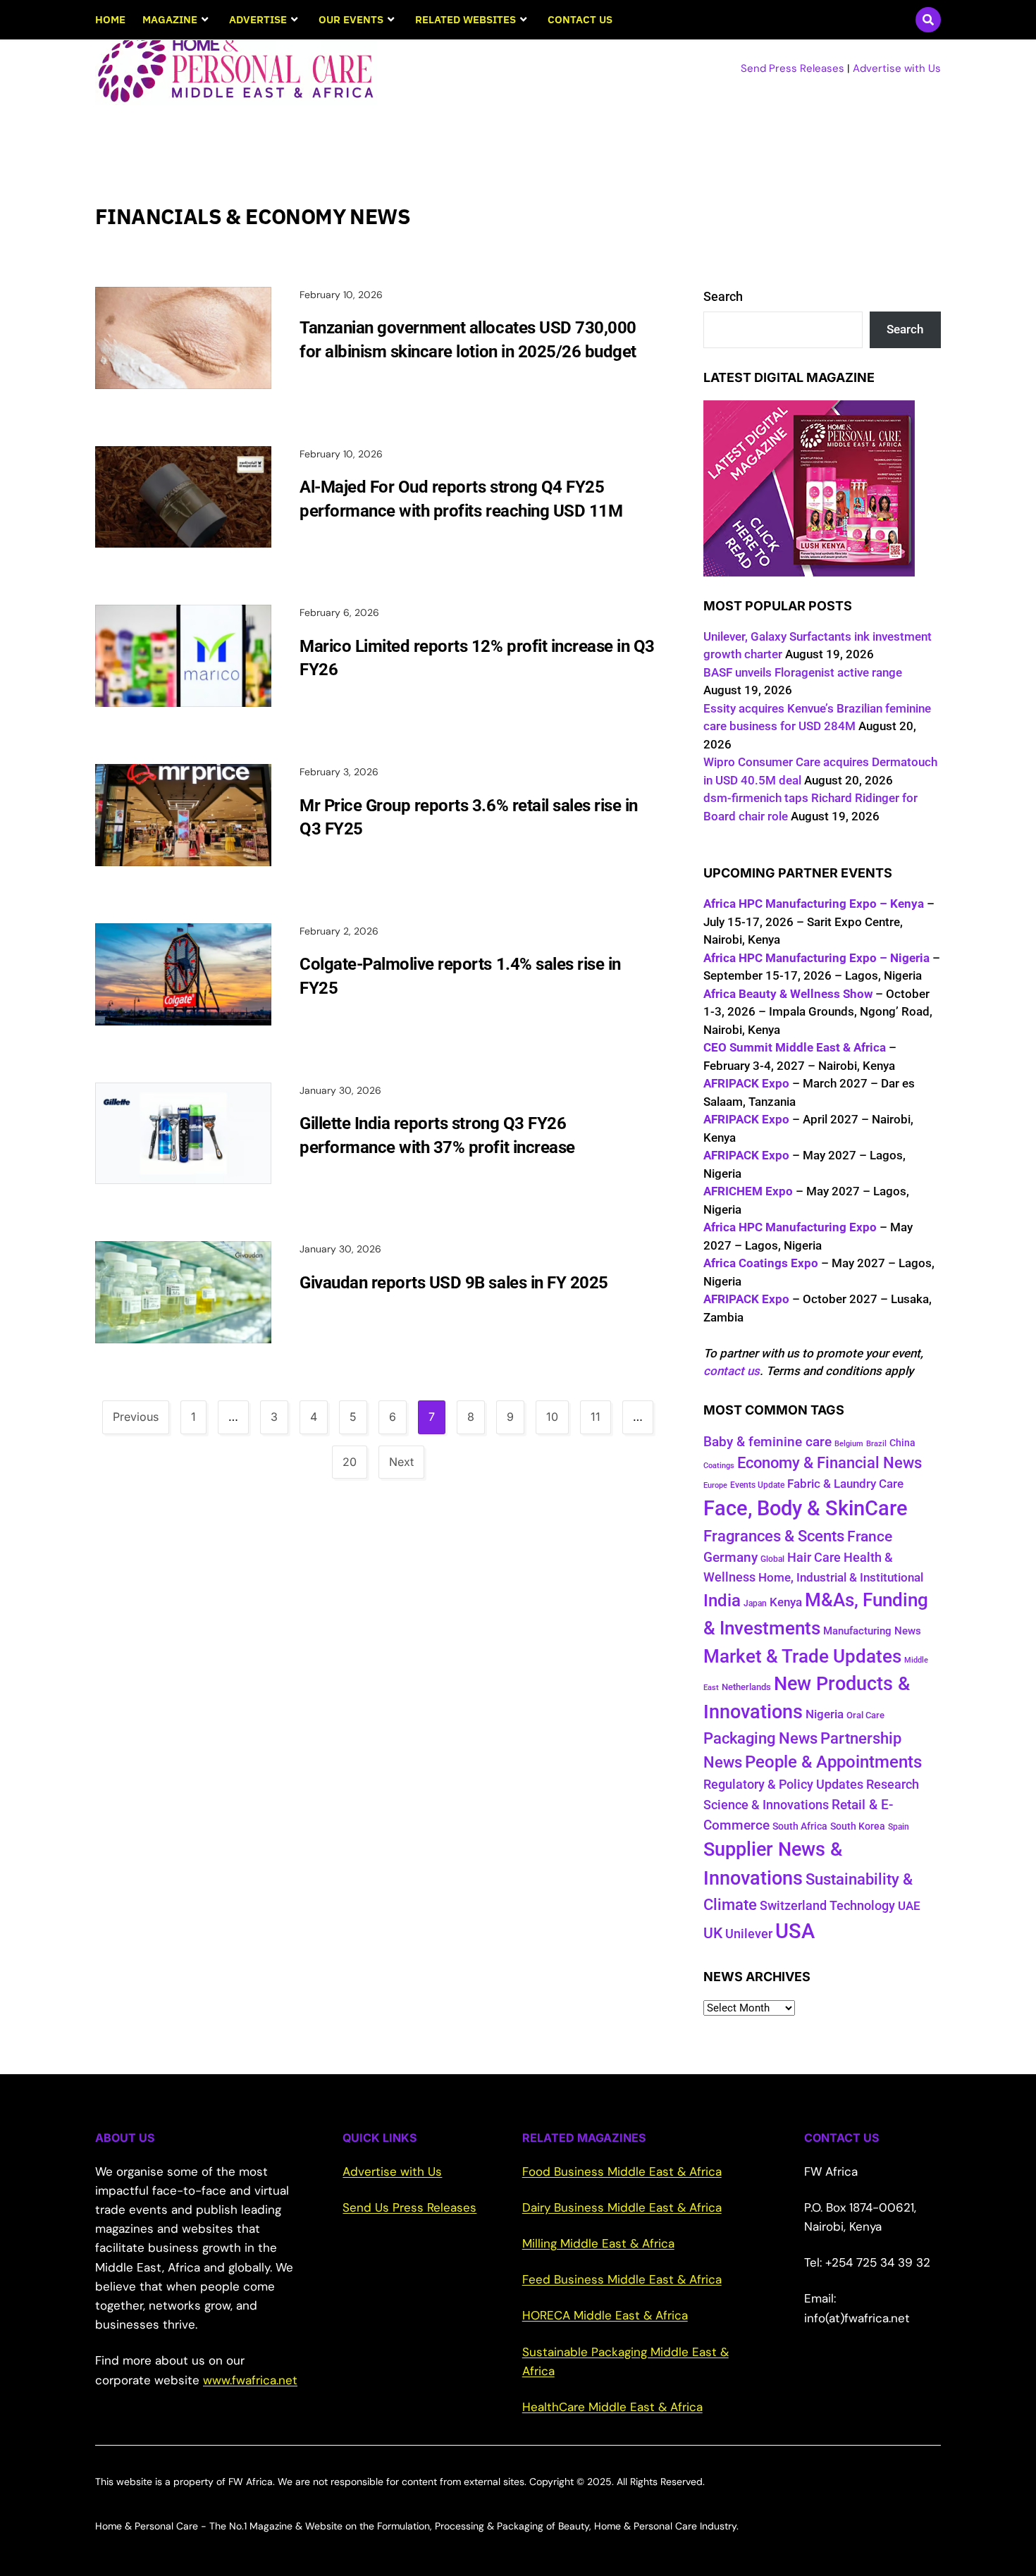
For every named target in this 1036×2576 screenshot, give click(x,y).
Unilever (749, 1934)
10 (552, 1417)
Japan (755, 1603)
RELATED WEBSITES (465, 19)
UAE (909, 1906)
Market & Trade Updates (802, 1656)
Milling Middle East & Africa (598, 2243)
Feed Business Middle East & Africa (622, 2279)
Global (772, 1559)
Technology (862, 1905)
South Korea (858, 1826)
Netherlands (746, 1687)
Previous (136, 1417)
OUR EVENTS (351, 19)
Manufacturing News (872, 1631)
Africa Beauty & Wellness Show (788, 994)
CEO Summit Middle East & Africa (795, 1047)
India (722, 1601)
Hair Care (814, 1558)
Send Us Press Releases (409, 2207)
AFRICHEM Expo (748, 1191)
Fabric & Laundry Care (845, 1484)
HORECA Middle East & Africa (605, 2315)
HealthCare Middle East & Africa (612, 2407)
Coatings (719, 1466)
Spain (899, 1827)
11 (596, 1417)
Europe (715, 1485)
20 (350, 1462)
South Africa (800, 1826)
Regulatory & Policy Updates (783, 1784)
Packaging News (760, 1738)
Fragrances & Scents (774, 1536)
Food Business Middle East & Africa (622, 2171)
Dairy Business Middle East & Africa (622, 2207)
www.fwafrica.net (250, 2380)
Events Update (757, 1485)
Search (723, 296)
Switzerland (793, 1906)
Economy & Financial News (830, 1463)
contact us (732, 1371)
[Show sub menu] (205, 20)
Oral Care (865, 1715)
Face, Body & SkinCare (806, 1508)
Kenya (786, 1602)
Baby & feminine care (767, 1442)
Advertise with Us (897, 68)
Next (401, 1462)
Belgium (849, 1444)
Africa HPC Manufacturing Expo (790, 1227)
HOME (110, 19)
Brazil (876, 1444)
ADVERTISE (258, 19)
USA (795, 1931)
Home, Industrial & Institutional (841, 1577)
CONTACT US (580, 19)
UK (713, 1933)
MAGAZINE (170, 19)
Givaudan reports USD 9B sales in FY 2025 (454, 1283)
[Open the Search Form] (928, 20)
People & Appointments (833, 1762)
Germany (730, 1557)
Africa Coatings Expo (761, 1263)
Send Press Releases (793, 68)
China (902, 1443)
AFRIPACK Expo (746, 1083)
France (870, 1536)
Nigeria (825, 1714)
